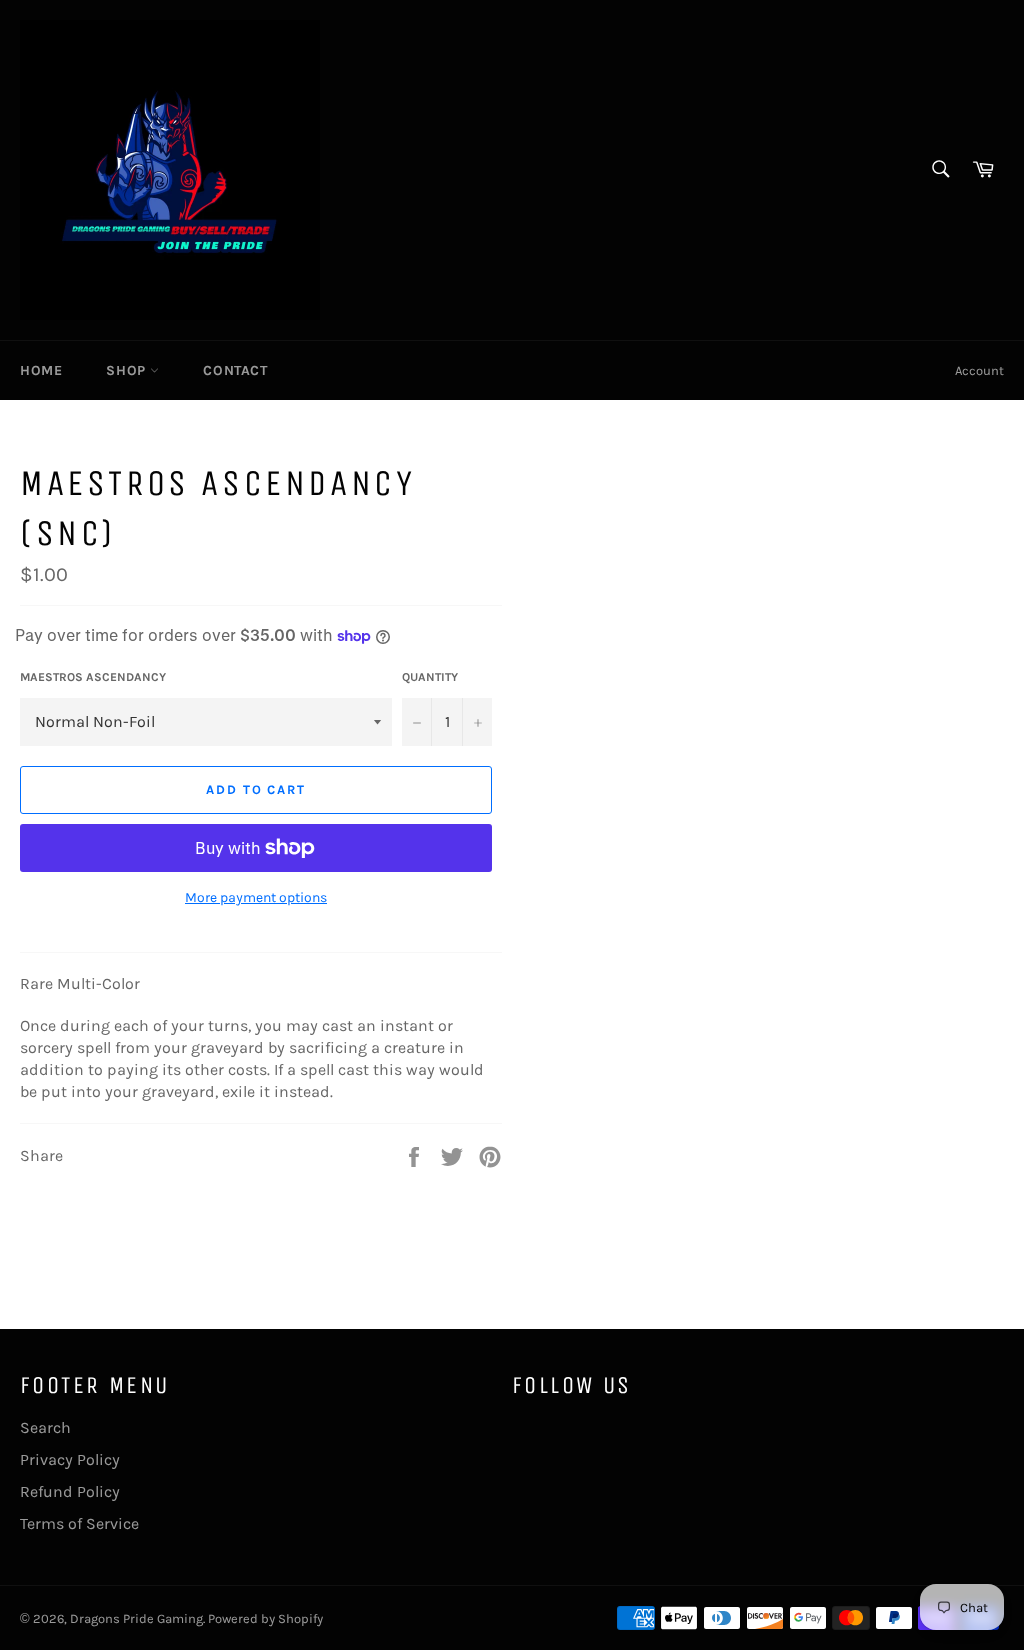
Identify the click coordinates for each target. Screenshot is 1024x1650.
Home (41, 370)
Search (45, 1427)
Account (979, 370)
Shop (128, 370)
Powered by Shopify (265, 1618)
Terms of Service (79, 1523)
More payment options (256, 897)
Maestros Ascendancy (93, 677)
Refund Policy (70, 1491)
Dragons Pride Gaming (136, 1618)
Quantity (430, 677)
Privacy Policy (70, 1459)
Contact (235, 370)
